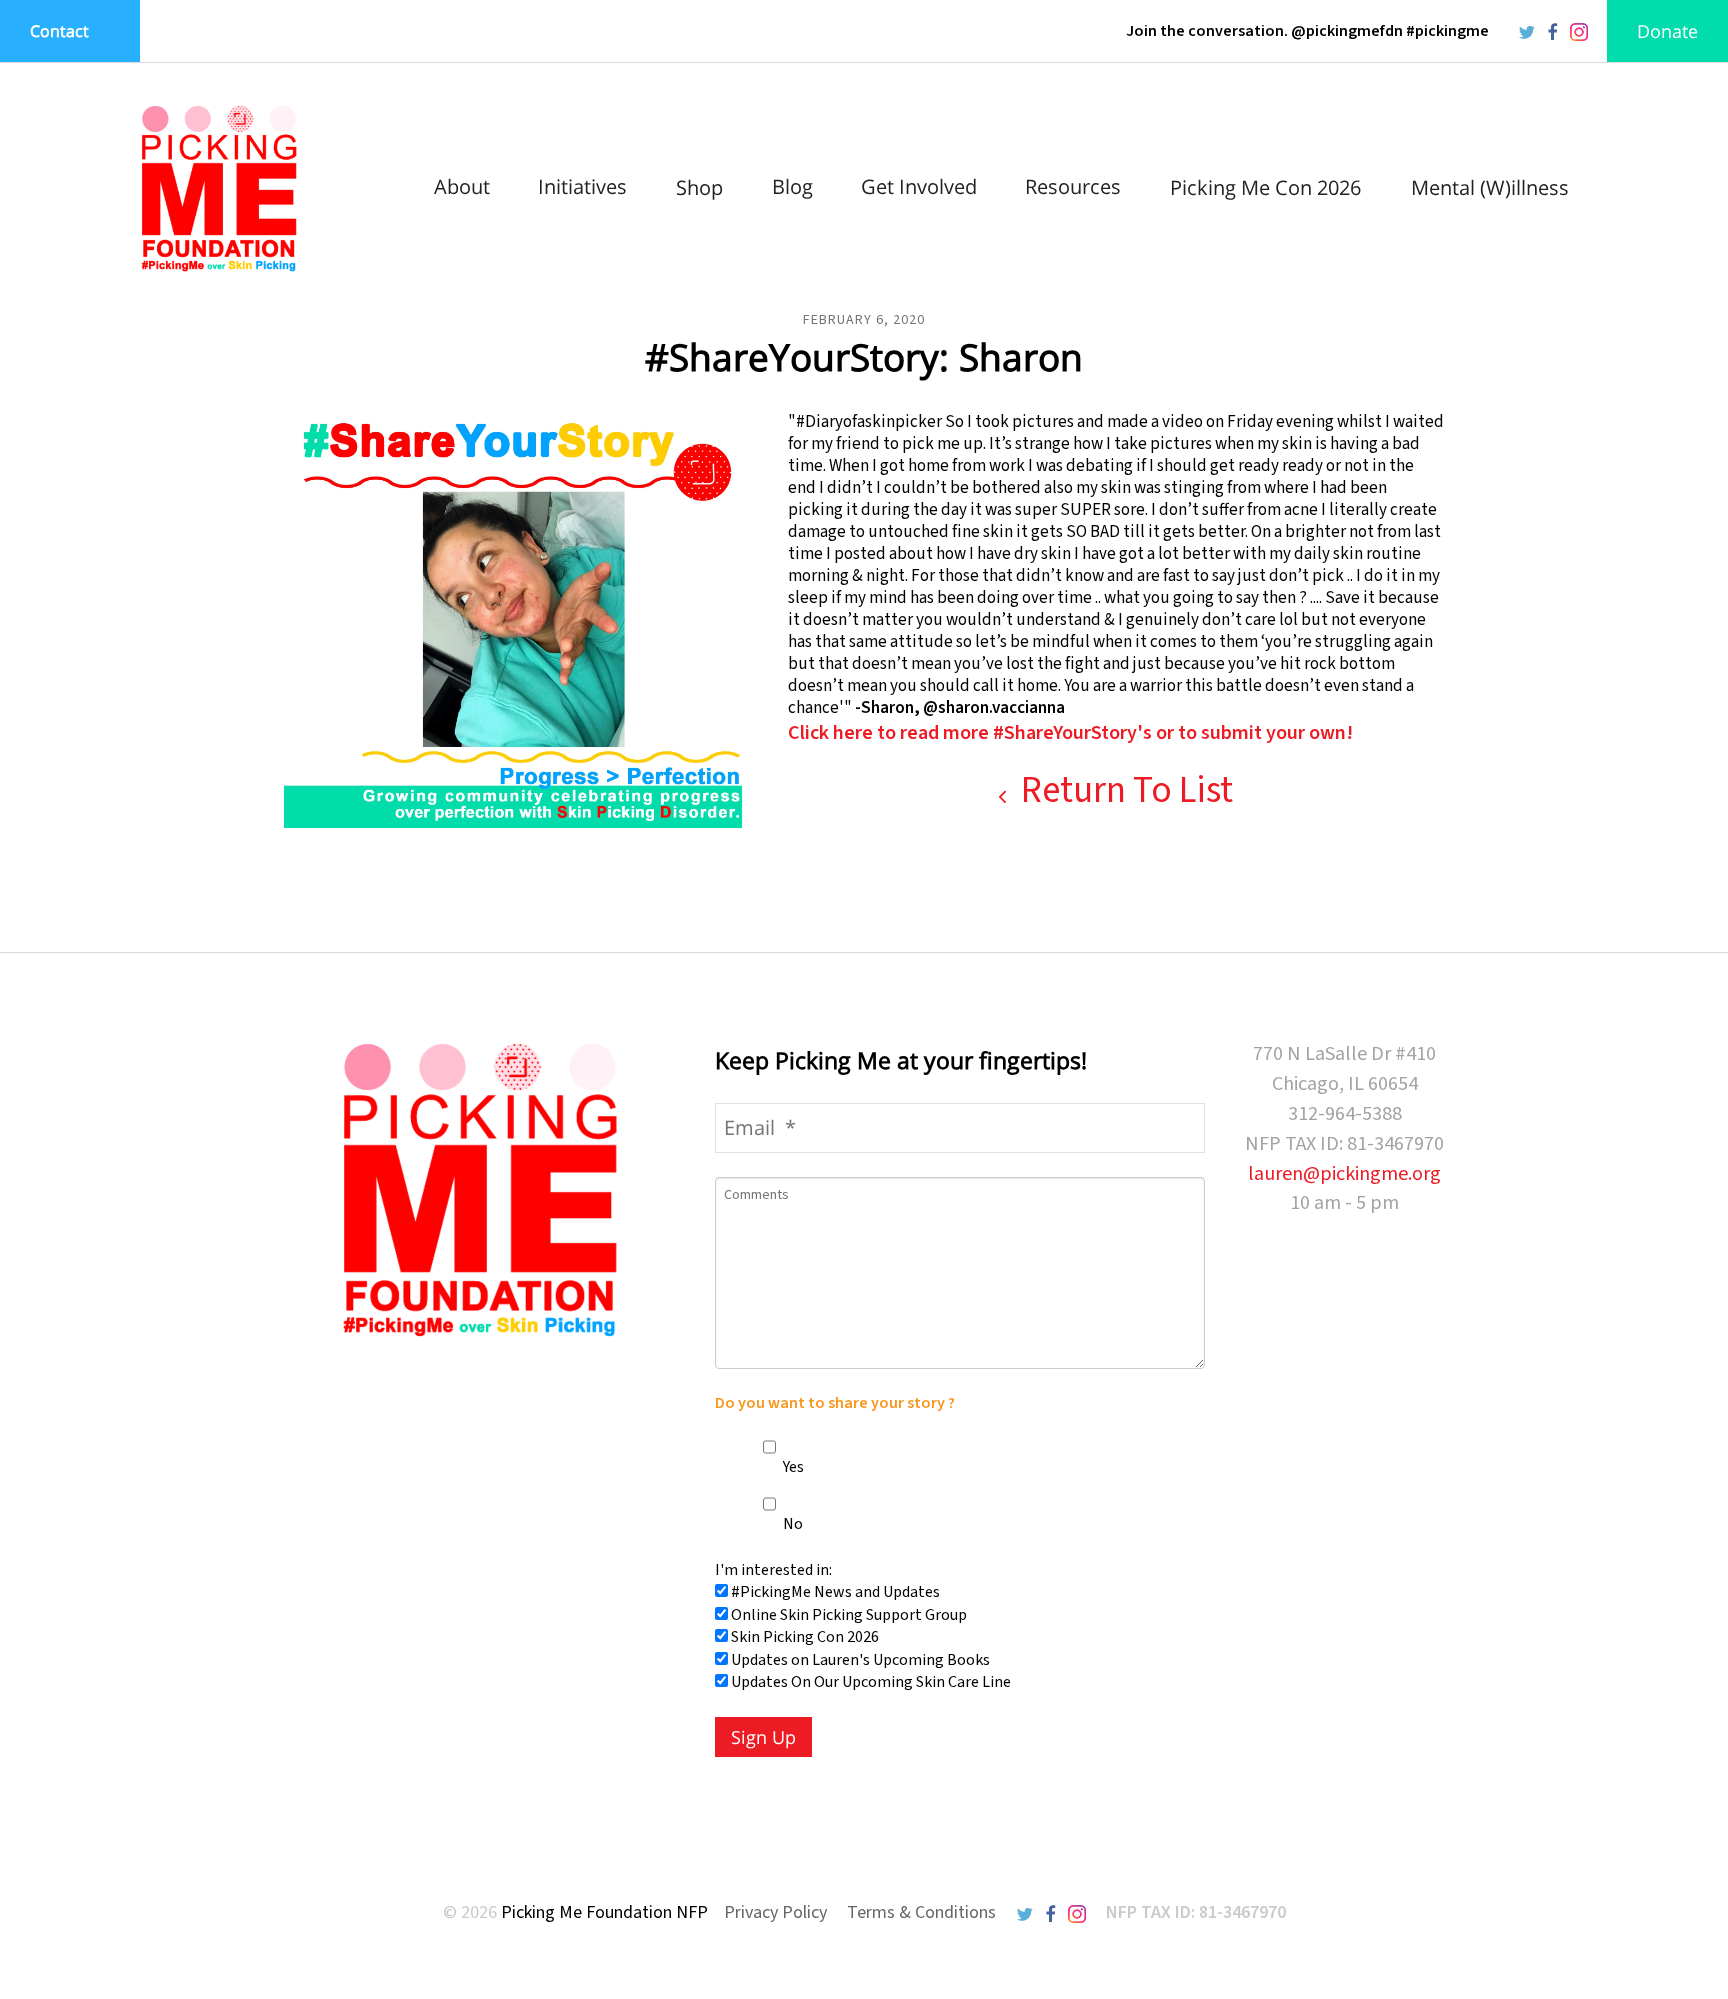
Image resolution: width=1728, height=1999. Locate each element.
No (791, 1524)
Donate (1667, 31)
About (462, 186)
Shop (699, 187)
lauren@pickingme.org (1344, 1174)
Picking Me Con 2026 (1265, 187)
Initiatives (582, 186)
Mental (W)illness (1490, 187)
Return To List (1123, 790)
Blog (792, 186)
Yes (792, 1467)
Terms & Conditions (921, 1912)
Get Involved (919, 186)
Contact (59, 31)
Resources (1073, 186)
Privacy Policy (775, 1912)
